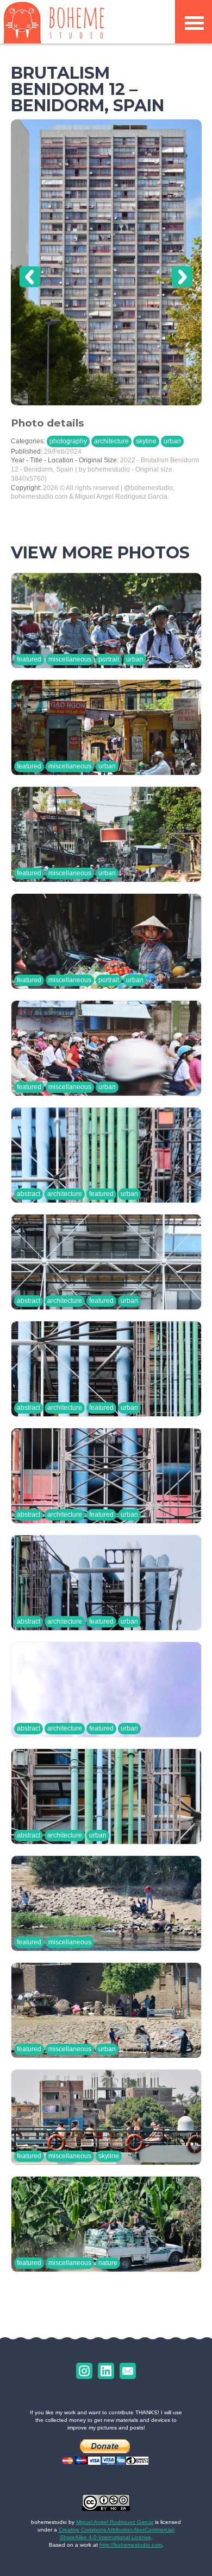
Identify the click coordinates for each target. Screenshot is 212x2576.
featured (29, 659)
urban (172, 441)
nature (108, 2263)
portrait (109, 659)
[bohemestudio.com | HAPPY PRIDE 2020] (54, 22)
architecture (111, 441)
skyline (146, 441)
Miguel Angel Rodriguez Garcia (115, 2522)
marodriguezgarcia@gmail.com (128, 2371)
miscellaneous (70, 659)
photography (68, 441)
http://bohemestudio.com (131, 2545)
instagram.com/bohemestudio (84, 2371)
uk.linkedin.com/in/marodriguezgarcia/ (106, 2371)
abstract (29, 1194)
